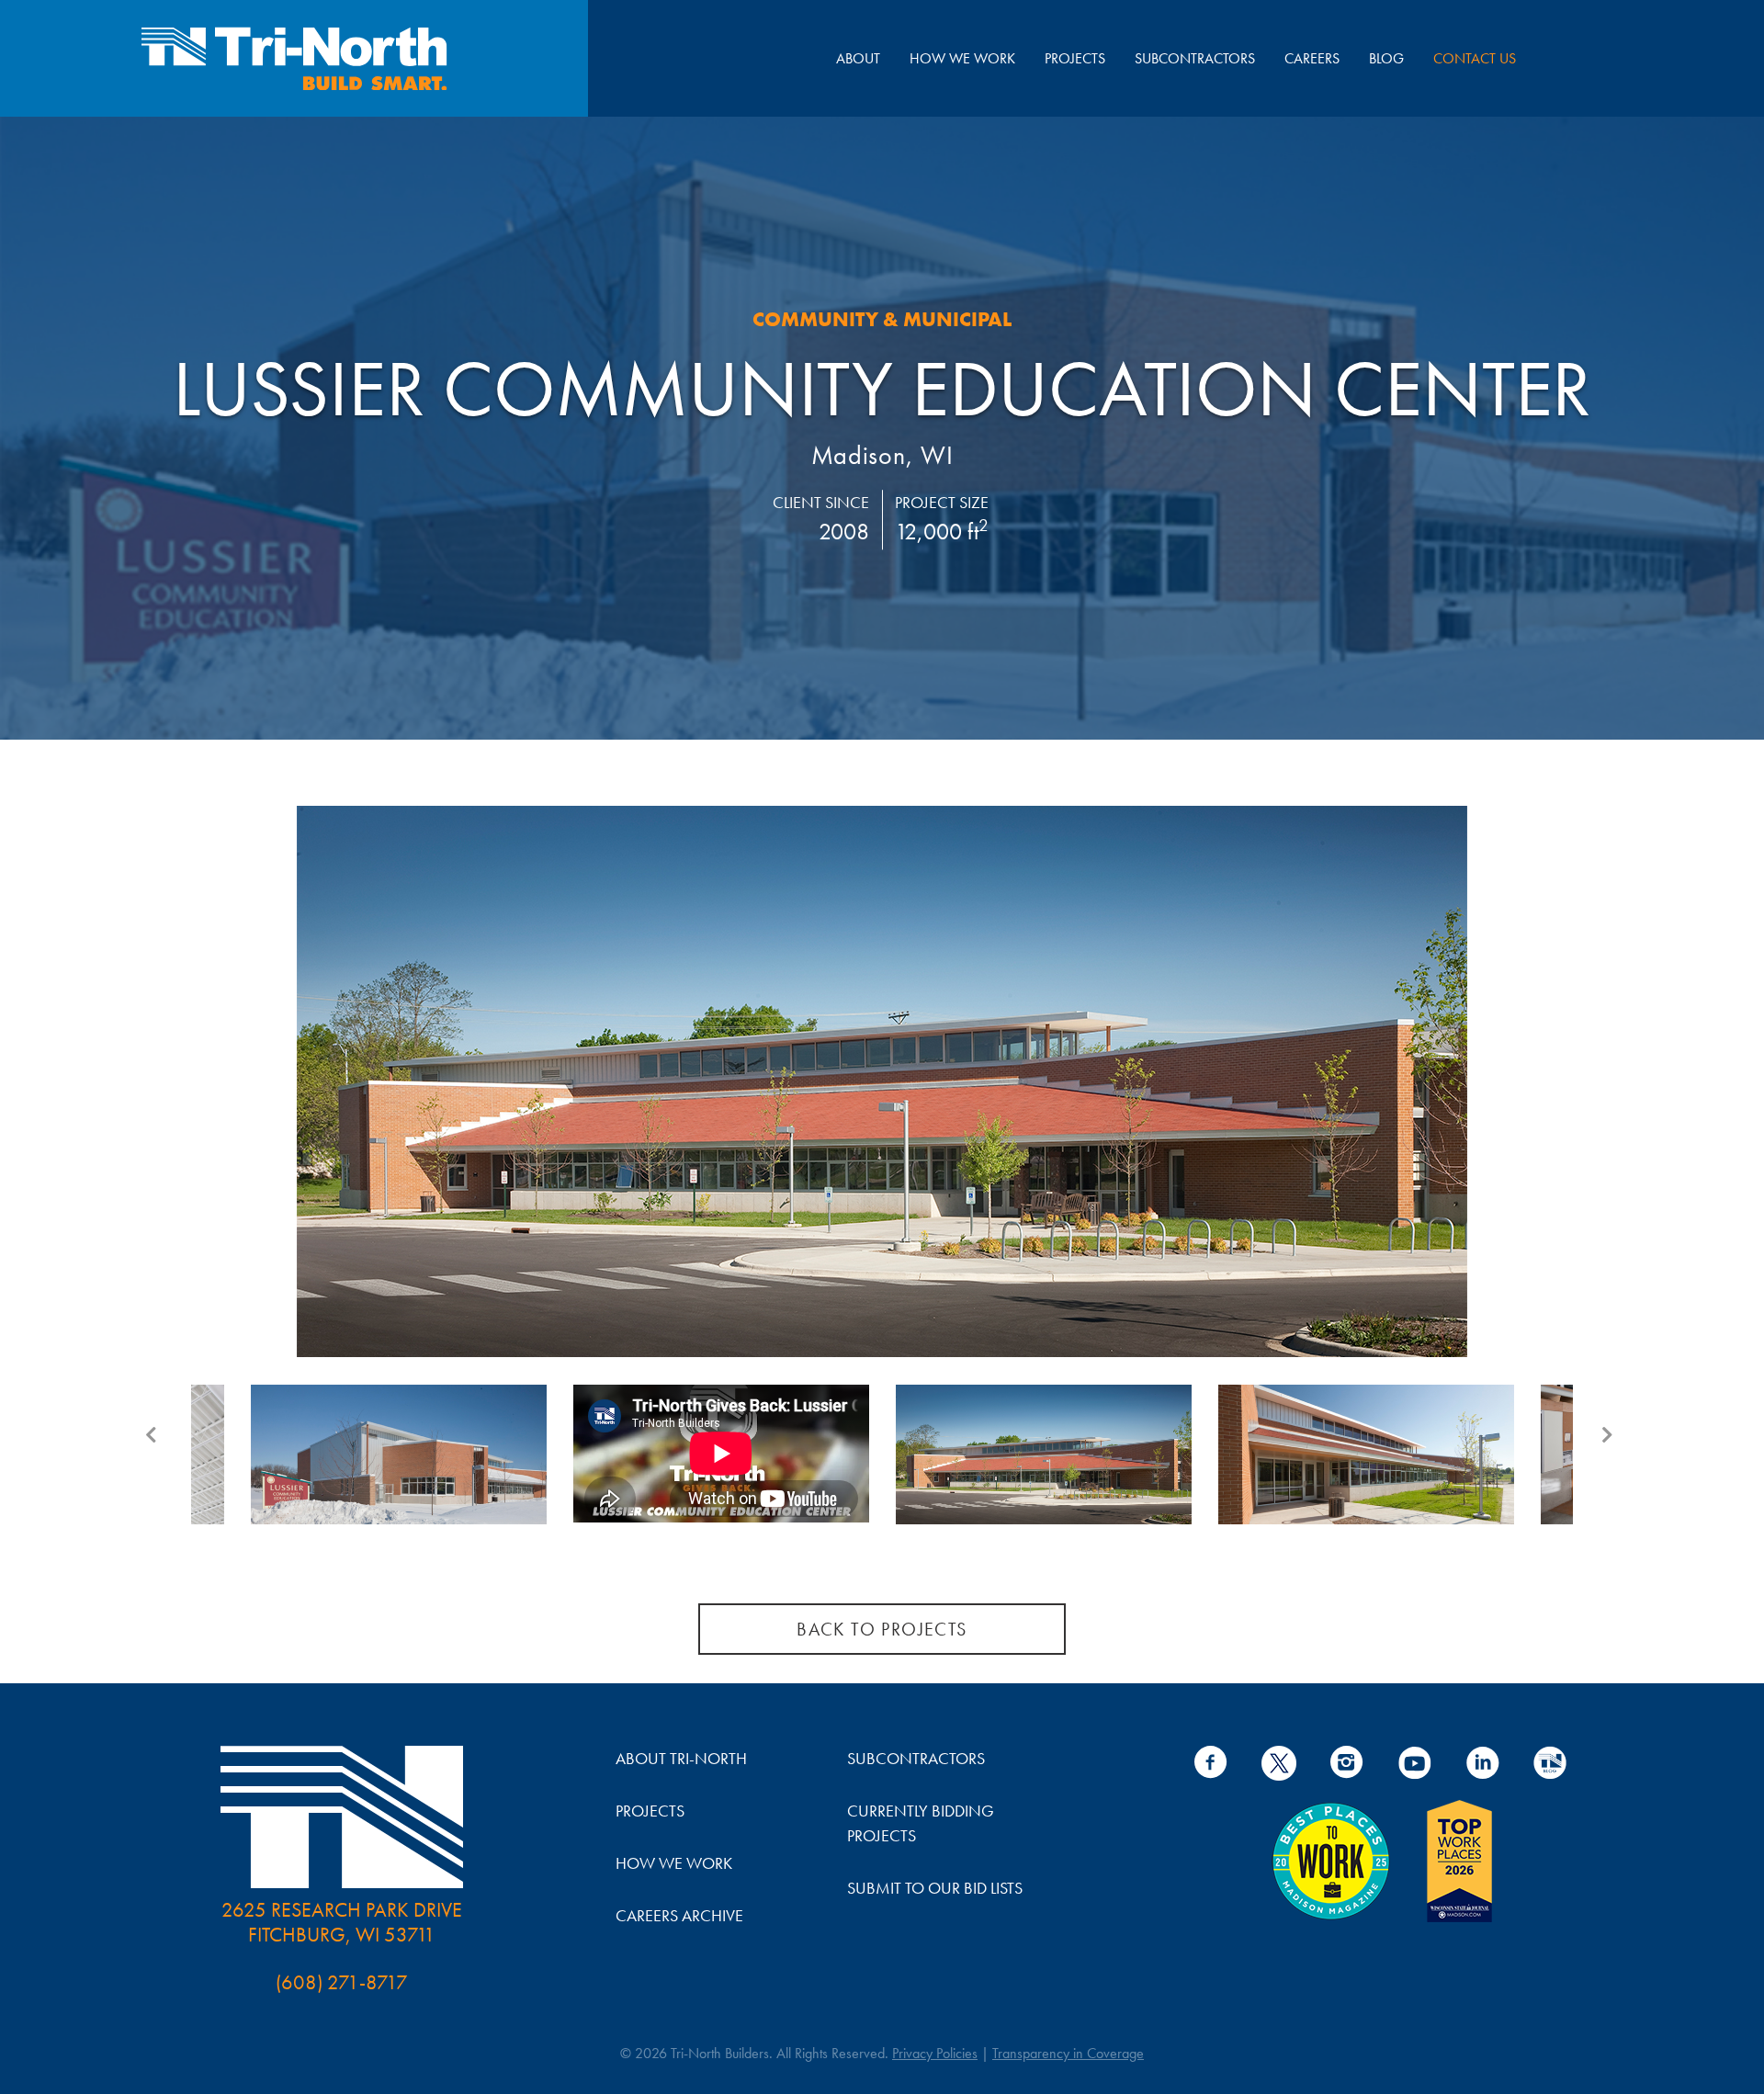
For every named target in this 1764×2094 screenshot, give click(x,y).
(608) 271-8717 (342, 1982)
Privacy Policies (935, 2053)
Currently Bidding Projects (921, 1823)
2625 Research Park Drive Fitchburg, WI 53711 (342, 1922)
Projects (1075, 58)
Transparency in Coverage (1068, 2053)
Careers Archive (679, 1915)
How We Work (962, 58)
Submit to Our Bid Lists (935, 1888)
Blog (1386, 58)
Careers (1312, 58)
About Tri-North (681, 1758)
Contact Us (1475, 58)
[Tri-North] (294, 58)
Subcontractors (1195, 58)
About (858, 58)
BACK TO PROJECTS (882, 1629)
